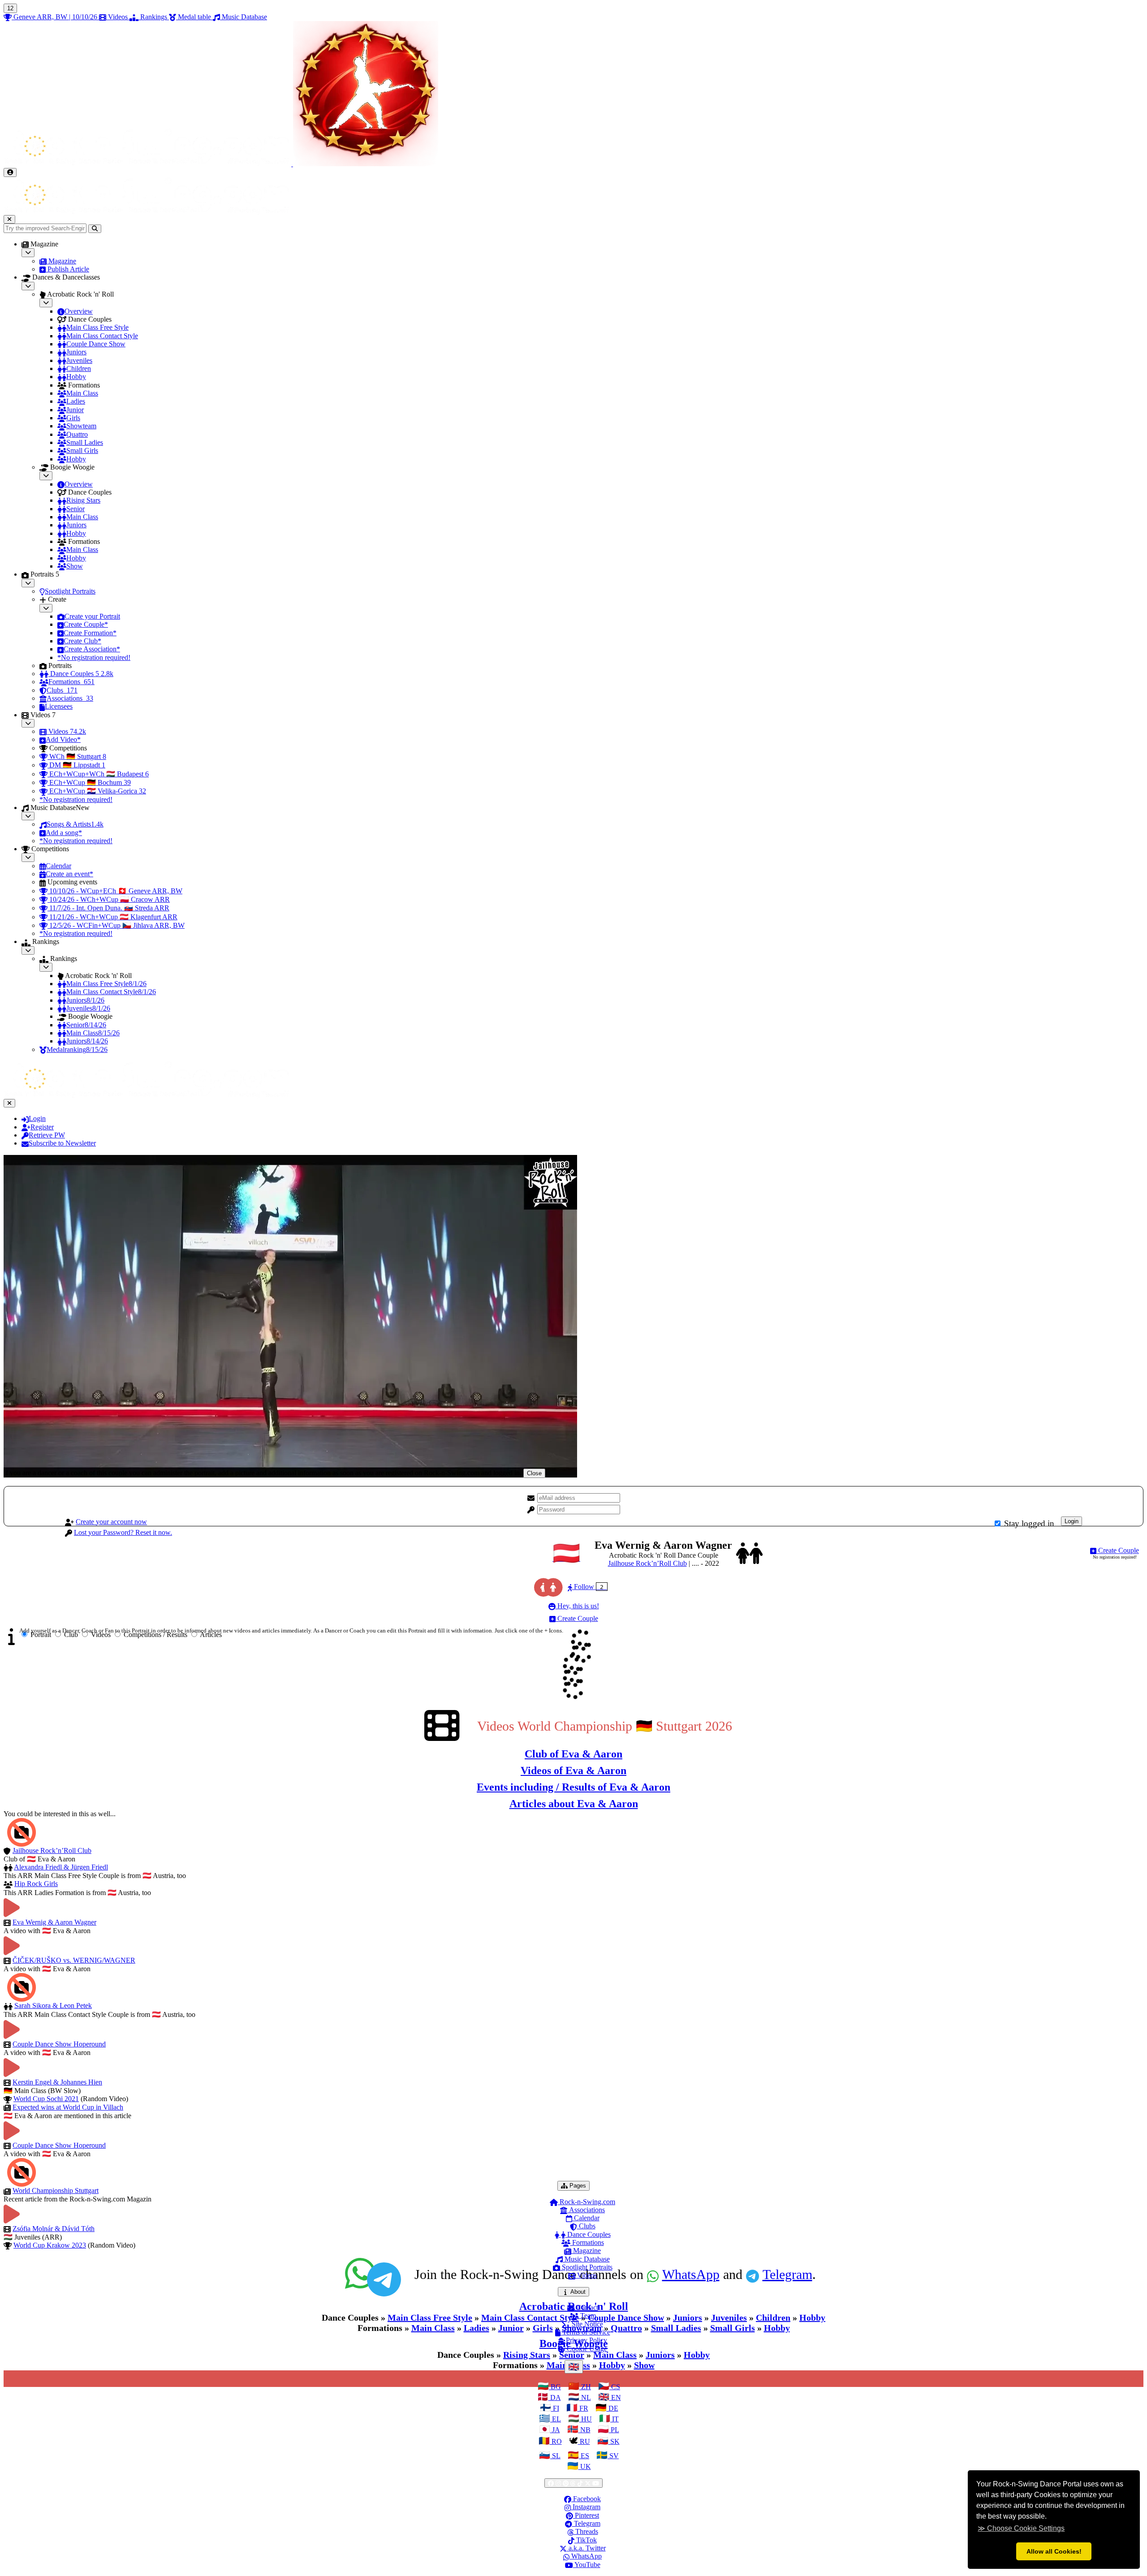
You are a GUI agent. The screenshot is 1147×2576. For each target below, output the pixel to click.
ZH (585, 2387)
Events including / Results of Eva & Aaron (573, 1787)
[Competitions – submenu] (28, 857)
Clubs (586, 2226)
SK (614, 2441)
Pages (579, 2185)
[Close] (9, 219)
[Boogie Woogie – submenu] (46, 476)
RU (584, 2441)
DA (555, 2397)
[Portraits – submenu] (28, 583)
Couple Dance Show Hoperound (59, 2044)
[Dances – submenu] (28, 286)
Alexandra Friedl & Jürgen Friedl (61, 1867)
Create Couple (1118, 1550)
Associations (586, 2210)
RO (556, 2441)
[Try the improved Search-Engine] (95, 229)
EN (615, 2397)
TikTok (586, 2540)
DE (612, 2408)
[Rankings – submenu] (28, 950)
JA (555, 2430)
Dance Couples (588, 2234)
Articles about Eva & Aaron (574, 1804)
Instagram (586, 2507)
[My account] (10, 172)
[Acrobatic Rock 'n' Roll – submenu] (46, 303)
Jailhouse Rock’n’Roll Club (647, 1563)
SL (555, 2456)
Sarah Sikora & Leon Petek (53, 2005)
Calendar (586, 2218)
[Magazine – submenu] (28, 252)
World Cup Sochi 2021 (46, 2099)
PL (614, 2430)
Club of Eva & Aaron (573, 1754)
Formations (587, 2242)
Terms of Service (585, 2332)
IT (614, 2419)
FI (555, 2408)
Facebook (586, 2499)
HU (586, 2419)
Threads (586, 2531)
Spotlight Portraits (586, 2267)
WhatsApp (586, 2556)
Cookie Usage (586, 2349)
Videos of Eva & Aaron (573, 1770)
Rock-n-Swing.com (586, 2202)
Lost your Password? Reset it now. (123, 1532)
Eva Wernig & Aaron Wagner (54, 1922)
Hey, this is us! (577, 1606)
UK (585, 2466)
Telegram (586, 2523)
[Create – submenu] (46, 608)
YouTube (587, 2565)
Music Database (586, 2259)
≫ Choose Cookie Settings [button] (1021, 2528)
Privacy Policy (586, 2340)
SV (613, 2456)
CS (615, 2387)
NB (584, 2430)
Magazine (586, 2251)
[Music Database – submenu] (28, 816)
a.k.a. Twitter (586, 2548)
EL (556, 2419)
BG (555, 2387)
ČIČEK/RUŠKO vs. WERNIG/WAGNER (74, 1960)
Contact (586, 2307)
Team (587, 2315)
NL (585, 2397)
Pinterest (586, 2515)
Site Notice (586, 2324)
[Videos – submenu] (28, 723)
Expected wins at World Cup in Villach (68, 2107)
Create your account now (111, 1522)
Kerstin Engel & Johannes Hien (57, 2082)
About (579, 2292)
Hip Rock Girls (36, 1884)
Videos (586, 2275)
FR (583, 2408)
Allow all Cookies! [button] (1054, 2551)
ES (584, 2456)
